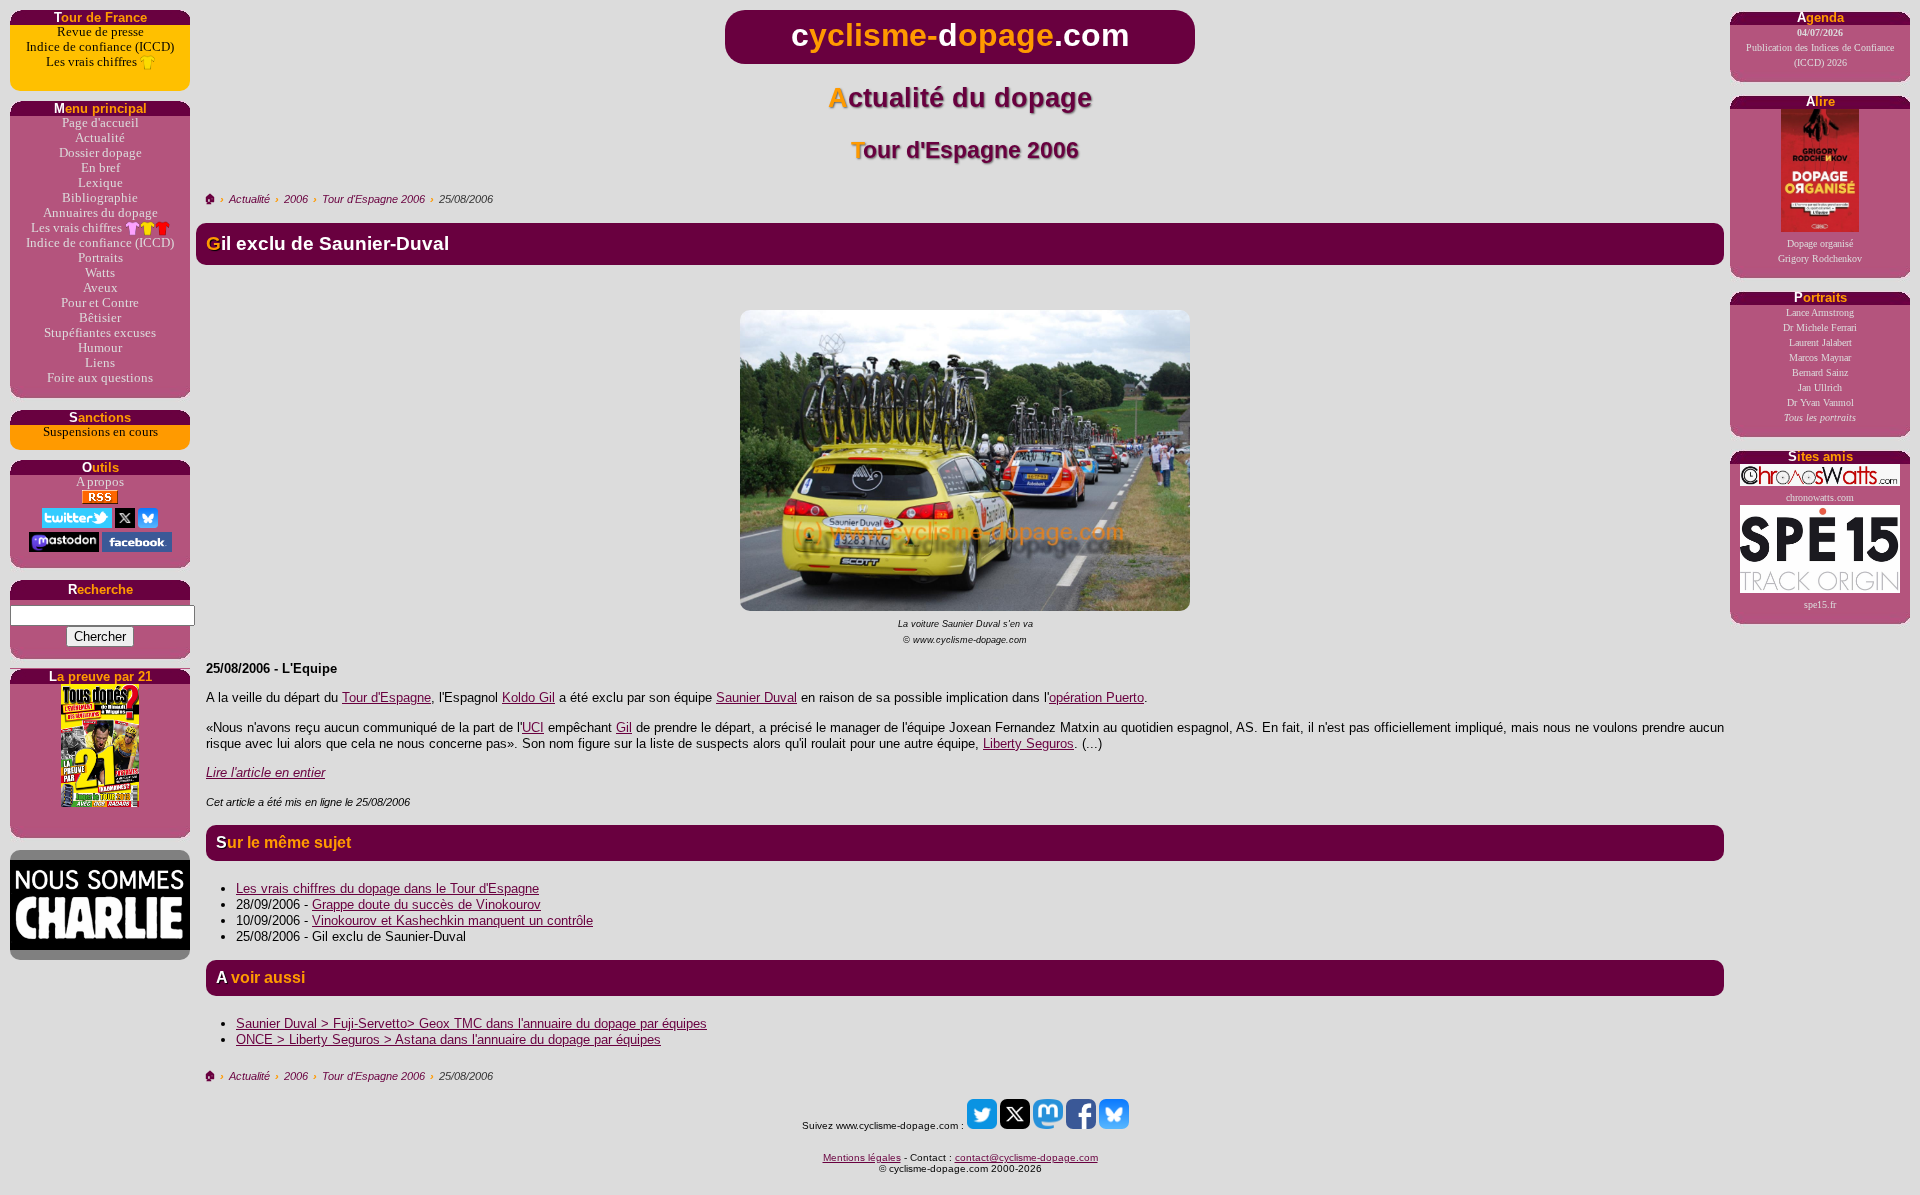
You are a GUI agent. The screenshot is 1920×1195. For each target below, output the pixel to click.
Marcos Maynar (1820, 357)
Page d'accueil (100, 123)
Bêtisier (100, 318)
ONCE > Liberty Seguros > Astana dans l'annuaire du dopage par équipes (448, 1039)
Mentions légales (862, 1157)
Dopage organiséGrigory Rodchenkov (1820, 251)
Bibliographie (100, 198)
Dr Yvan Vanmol (1820, 402)
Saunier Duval (756, 697)
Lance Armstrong (1820, 312)
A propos (100, 482)
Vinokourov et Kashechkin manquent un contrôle (452, 920)
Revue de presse (100, 32)
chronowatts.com (1820, 497)
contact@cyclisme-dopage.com (1026, 1157)
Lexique (100, 183)
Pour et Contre (100, 303)
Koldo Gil (528, 697)
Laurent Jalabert (1820, 342)
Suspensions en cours (100, 432)
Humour (100, 348)
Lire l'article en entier (265, 772)
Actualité (100, 138)
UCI (533, 727)
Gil (624, 727)
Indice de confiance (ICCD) (100, 47)
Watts (100, 273)
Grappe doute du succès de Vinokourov (426, 904)
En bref (100, 168)
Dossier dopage (100, 153)
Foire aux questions (100, 378)
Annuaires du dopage (100, 213)
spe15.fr (1820, 604)
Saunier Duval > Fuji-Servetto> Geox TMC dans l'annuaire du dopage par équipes (471, 1023)
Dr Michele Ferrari (1820, 327)
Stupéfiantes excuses (100, 333)
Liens (100, 363)
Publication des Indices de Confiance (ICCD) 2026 (1820, 47)
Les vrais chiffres (93, 62)
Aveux (100, 288)
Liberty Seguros (1028, 743)
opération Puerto (1096, 697)
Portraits (100, 258)
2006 (296, 199)
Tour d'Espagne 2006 (373, 199)
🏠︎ (209, 199)
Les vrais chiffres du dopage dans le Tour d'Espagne (387, 888)
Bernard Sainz (1820, 372)
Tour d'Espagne (386, 697)
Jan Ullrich (1820, 387)
